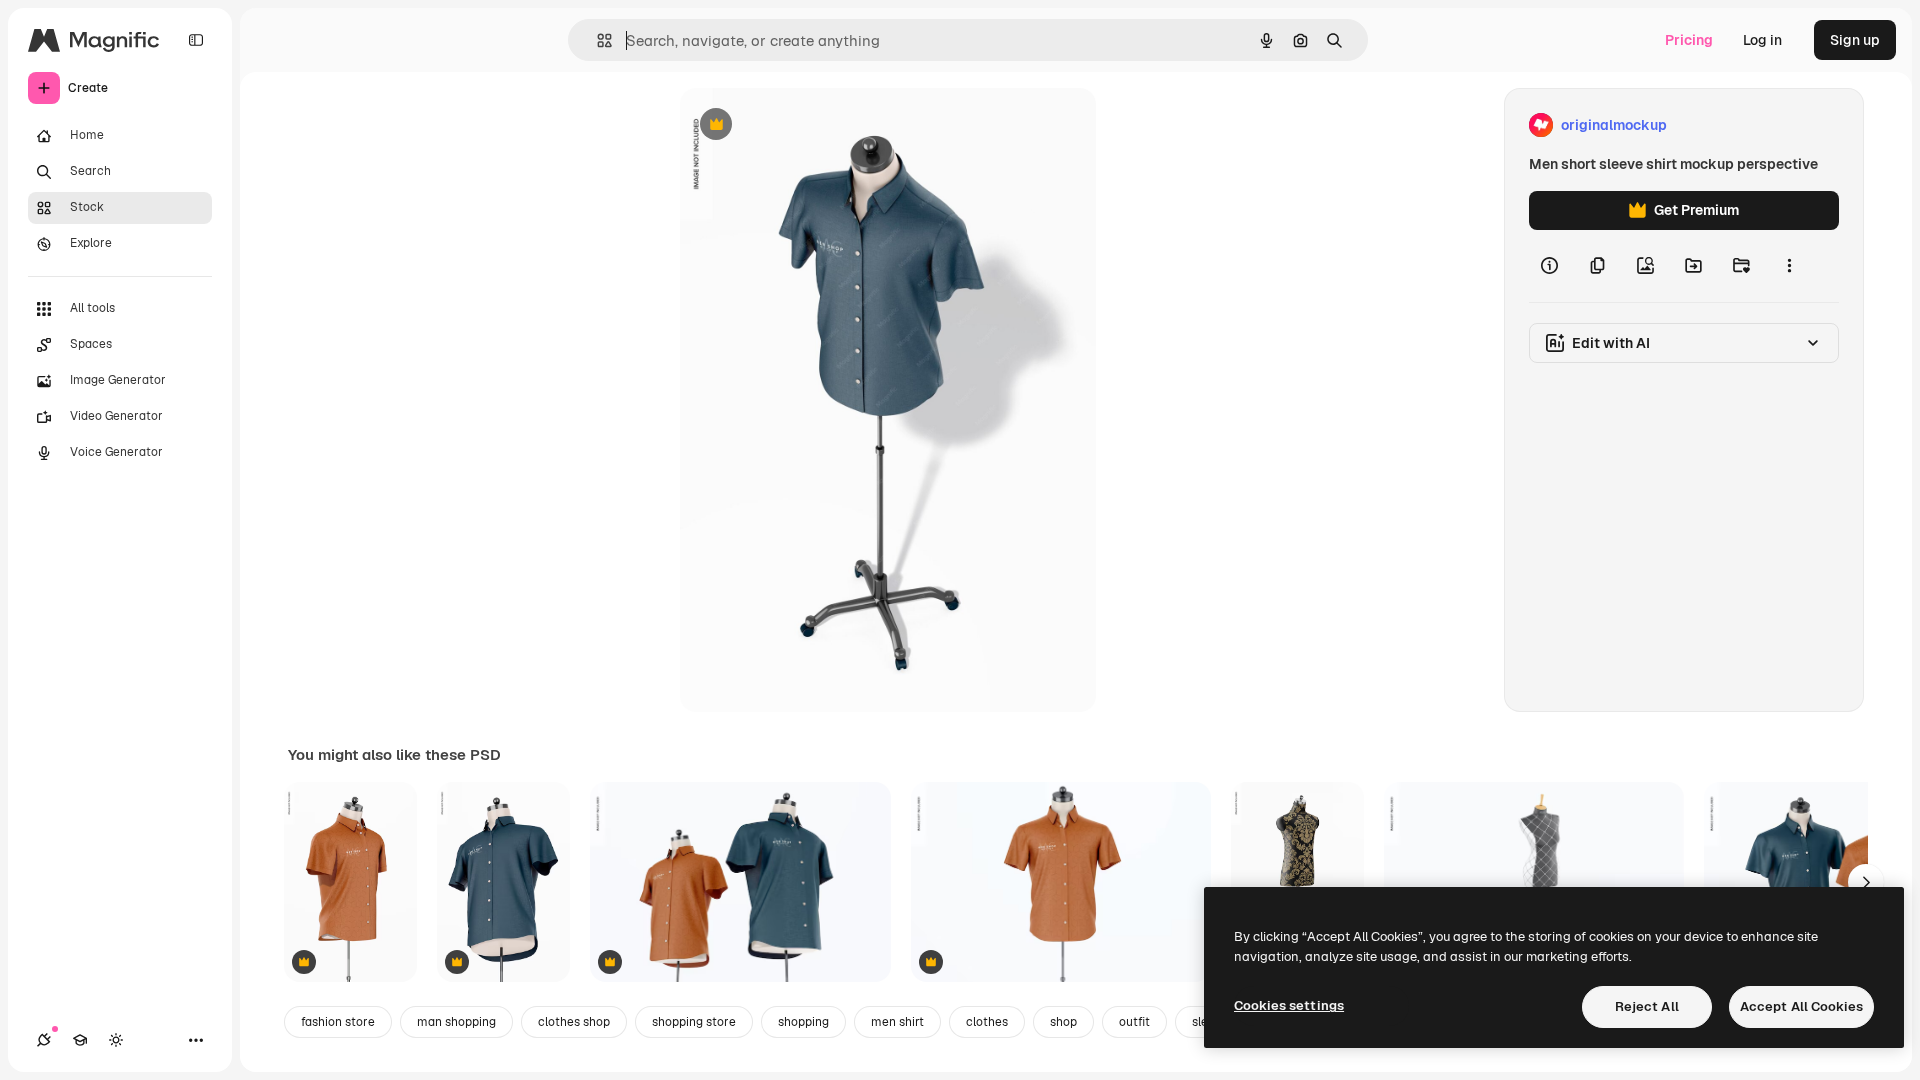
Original (808, 125)
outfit (1134, 1022)
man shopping (456, 1022)
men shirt (897, 1022)
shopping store (694, 1022)
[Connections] (44, 1040)
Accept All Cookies (1801, 1006)
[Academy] (80, 1040)
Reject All (1647, 1006)
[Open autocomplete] (596, 40)
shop (1063, 1022)
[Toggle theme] (116, 1040)
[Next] (1866, 882)
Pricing (1689, 40)
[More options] (1789, 266)
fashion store (338, 1022)
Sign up (1855, 40)
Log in (1762, 40)
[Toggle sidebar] (196, 40)
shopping (803, 1022)
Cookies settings (1289, 1005)
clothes (987, 1022)
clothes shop (574, 1022)
